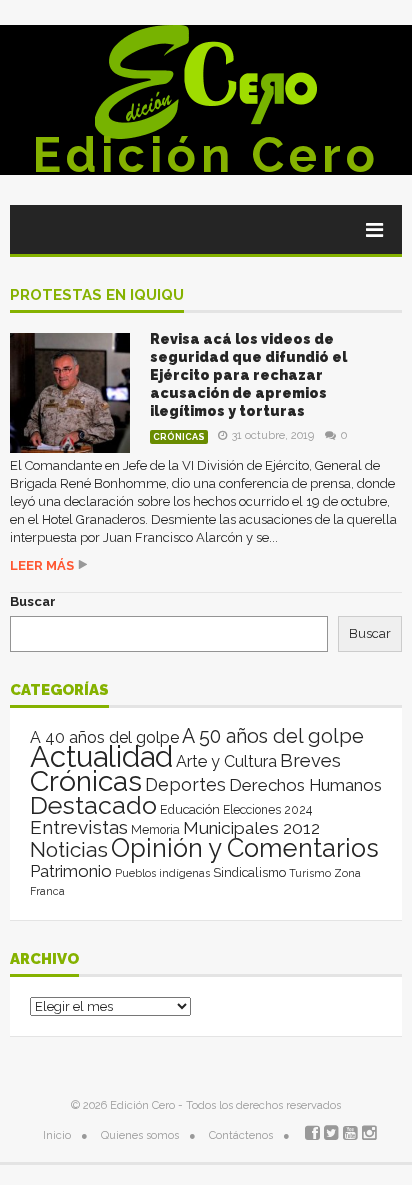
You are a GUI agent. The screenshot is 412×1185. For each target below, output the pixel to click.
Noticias (69, 849)
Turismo (310, 873)
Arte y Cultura (226, 761)
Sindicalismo (249, 872)
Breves (310, 760)
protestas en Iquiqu (97, 296)
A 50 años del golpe (273, 736)
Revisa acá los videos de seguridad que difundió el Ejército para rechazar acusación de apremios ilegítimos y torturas (248, 375)
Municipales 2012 (251, 828)
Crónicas (179, 437)
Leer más (42, 565)
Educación (190, 809)
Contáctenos (241, 1135)
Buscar (33, 601)
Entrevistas (79, 827)
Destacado (93, 805)
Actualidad (101, 756)
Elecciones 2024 (267, 810)
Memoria (155, 830)
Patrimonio (71, 871)
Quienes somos (140, 1135)
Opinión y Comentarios (245, 848)
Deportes (185, 784)
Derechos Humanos (305, 785)
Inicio (57, 1135)
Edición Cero (206, 155)
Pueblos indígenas (162, 873)
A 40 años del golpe (104, 737)
